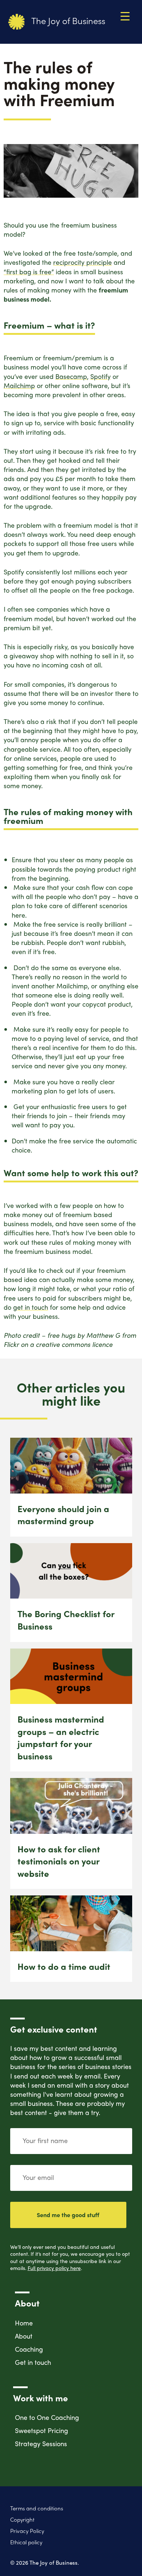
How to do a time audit (64, 1966)
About (24, 2336)
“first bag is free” (29, 272)
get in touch (31, 1307)
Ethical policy (26, 2542)
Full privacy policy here (54, 2268)
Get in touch (33, 2362)
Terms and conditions (37, 2508)
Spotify (100, 376)
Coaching (29, 2349)
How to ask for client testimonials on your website (59, 1861)
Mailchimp (19, 385)
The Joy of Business (67, 20)
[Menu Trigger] (125, 16)
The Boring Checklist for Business (66, 1620)
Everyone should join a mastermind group (63, 1515)
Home (24, 2323)
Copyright (22, 2520)
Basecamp (71, 376)
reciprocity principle (82, 262)
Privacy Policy (27, 2531)
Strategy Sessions (41, 2443)
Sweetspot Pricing (42, 2430)
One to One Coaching (47, 2417)
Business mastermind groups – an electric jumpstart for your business (61, 1737)
